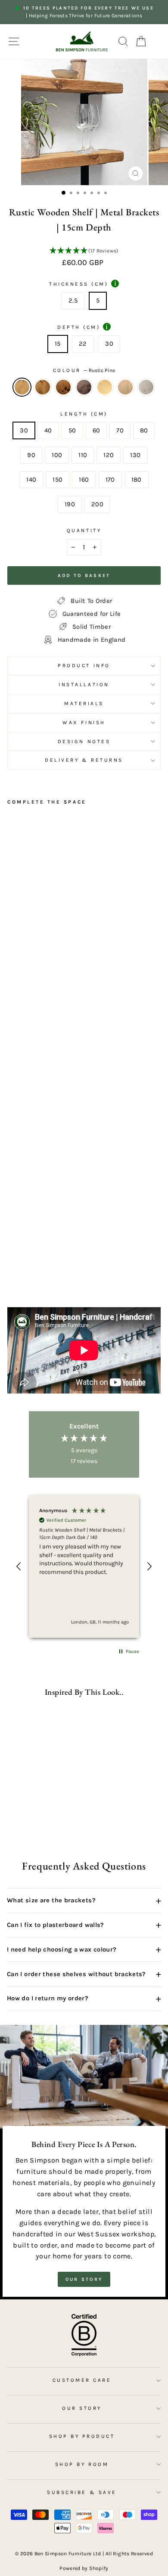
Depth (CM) (82, 327)
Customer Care (82, 2380)
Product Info (84, 665)
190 (70, 504)
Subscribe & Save (82, 2492)
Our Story (84, 2279)
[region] (84, 1566)
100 (57, 455)
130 (135, 455)
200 (97, 504)
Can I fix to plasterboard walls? (84, 1925)
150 (58, 480)
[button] (84, 251)
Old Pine (105, 387)
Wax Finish (84, 722)
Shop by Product (82, 2436)
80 (144, 430)
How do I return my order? (84, 1999)
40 (48, 430)
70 (120, 430)
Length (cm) (84, 414)
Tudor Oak (63, 387)
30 (109, 344)
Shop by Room (82, 2464)
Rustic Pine (22, 387)
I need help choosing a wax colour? (84, 1949)
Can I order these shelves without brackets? (84, 1974)
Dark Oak (43, 387)
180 (137, 480)
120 (109, 455)
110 (83, 455)
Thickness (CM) (83, 284)
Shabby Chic (146, 387)
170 (110, 480)
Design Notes (84, 741)
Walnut (84, 387)
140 (31, 480)
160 (84, 480)
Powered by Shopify (84, 2568)
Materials (84, 703)
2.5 (73, 301)
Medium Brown (125, 387)
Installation (84, 684)
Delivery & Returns (84, 760)
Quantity (84, 530)
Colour (84, 370)
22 (83, 344)
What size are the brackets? (84, 1901)
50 (72, 430)
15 (58, 344)
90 (31, 455)
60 (96, 430)
